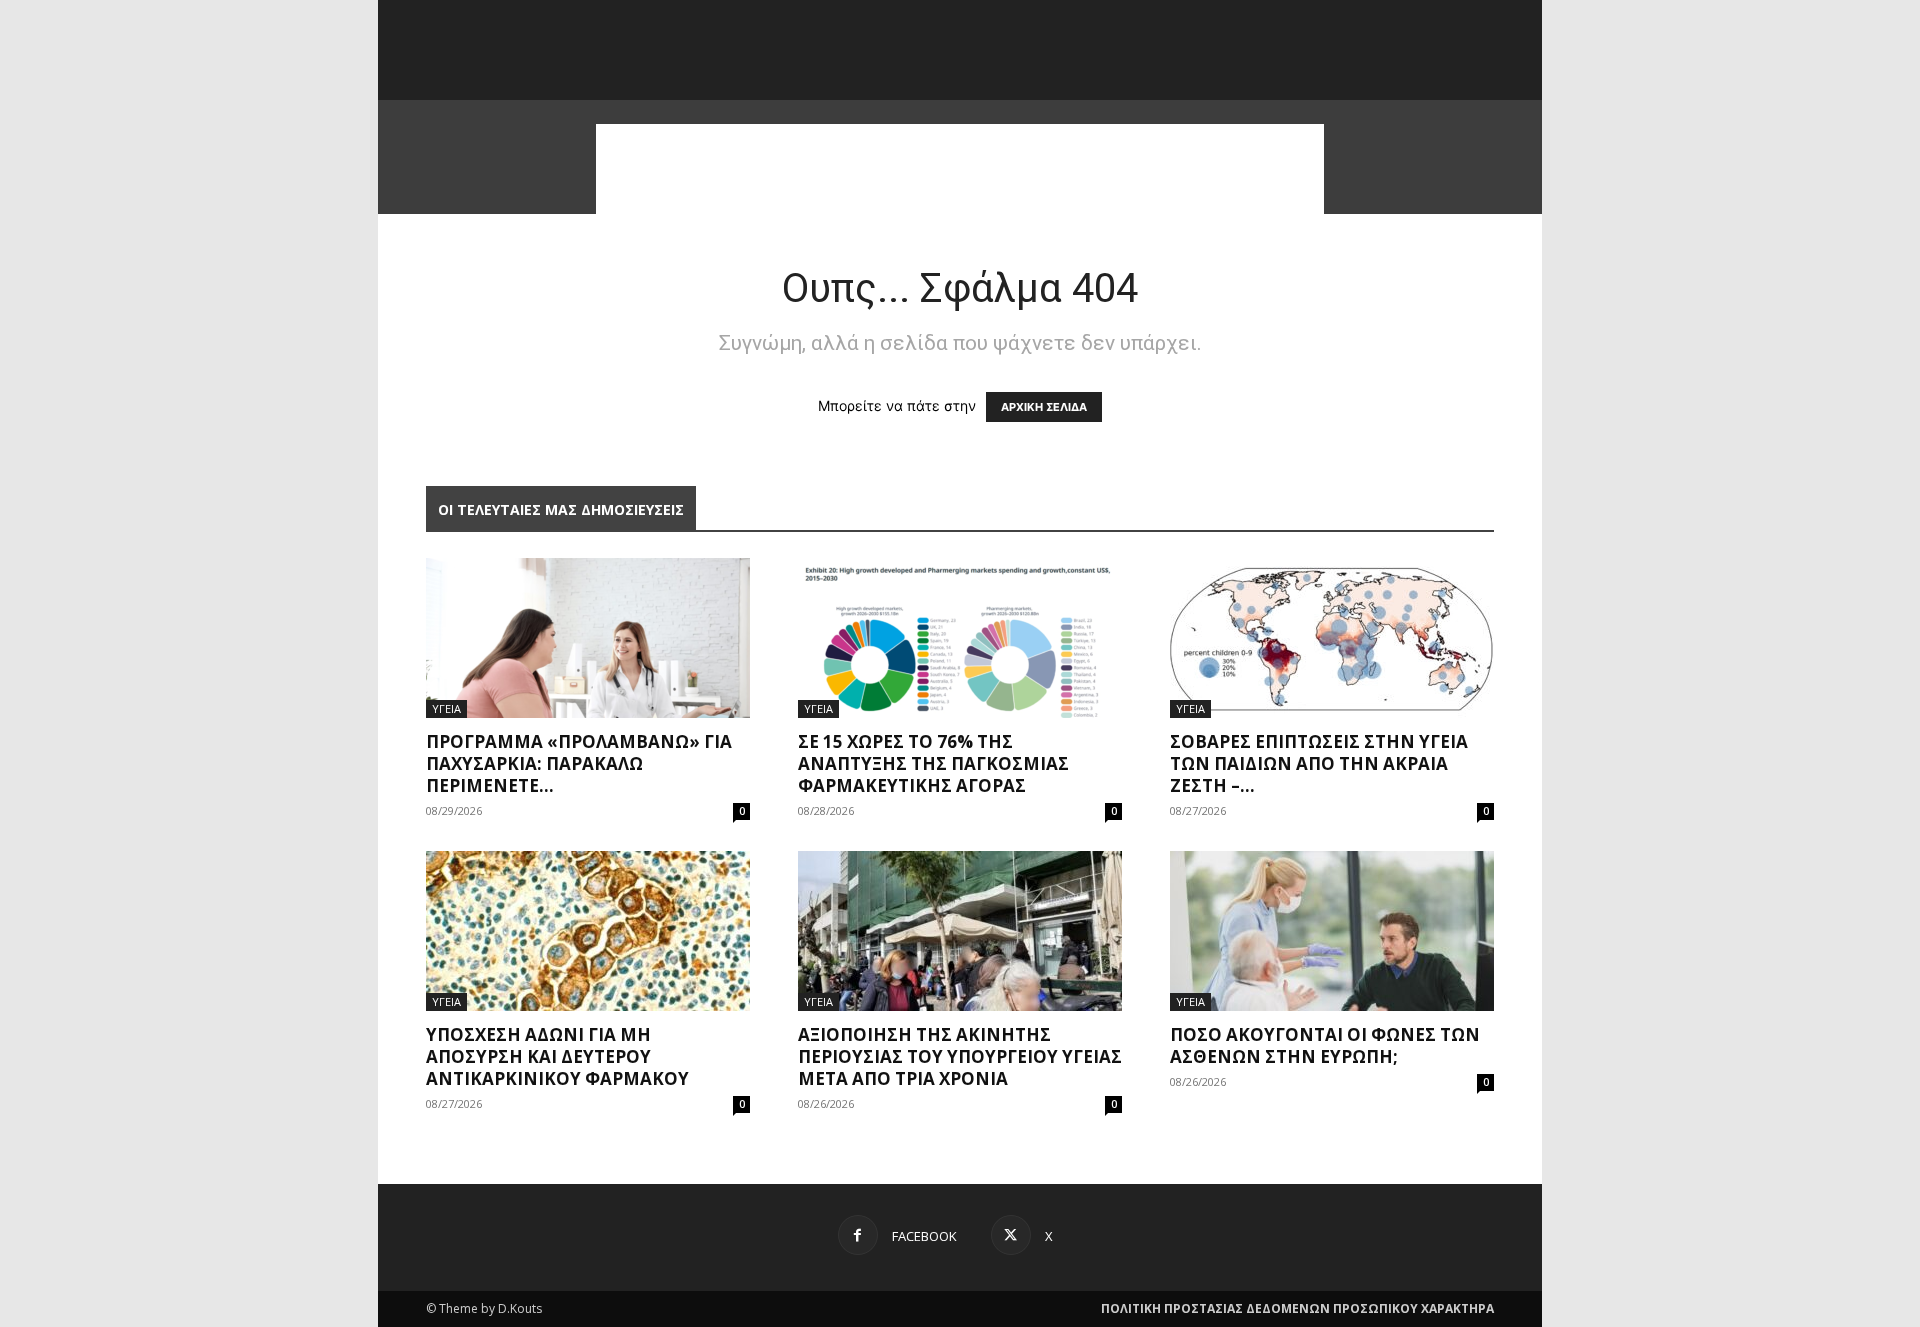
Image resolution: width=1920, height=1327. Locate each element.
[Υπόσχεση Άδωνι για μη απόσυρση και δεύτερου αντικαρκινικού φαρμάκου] (588, 931)
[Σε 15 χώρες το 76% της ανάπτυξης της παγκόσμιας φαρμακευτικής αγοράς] (960, 638)
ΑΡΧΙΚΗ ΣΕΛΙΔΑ (1044, 407)
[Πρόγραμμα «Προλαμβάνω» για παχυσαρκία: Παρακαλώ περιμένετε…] (588, 638)
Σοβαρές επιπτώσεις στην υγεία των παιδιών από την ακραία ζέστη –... (1319, 763)
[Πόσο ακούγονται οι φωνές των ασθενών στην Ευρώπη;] (1332, 931)
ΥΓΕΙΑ (446, 708)
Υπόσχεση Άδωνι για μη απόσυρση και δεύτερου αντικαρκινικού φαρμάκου (557, 1056)
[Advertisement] (960, 169)
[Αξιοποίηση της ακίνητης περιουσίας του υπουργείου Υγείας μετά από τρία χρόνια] (960, 931)
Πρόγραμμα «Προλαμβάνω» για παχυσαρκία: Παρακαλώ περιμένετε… (579, 763)
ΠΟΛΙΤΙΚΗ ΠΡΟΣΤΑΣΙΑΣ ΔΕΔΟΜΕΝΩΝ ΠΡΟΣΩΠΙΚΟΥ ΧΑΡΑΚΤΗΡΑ (1297, 1308)
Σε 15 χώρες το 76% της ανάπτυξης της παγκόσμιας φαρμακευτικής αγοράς (933, 763)
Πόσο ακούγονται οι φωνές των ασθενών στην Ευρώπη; (1325, 1045)
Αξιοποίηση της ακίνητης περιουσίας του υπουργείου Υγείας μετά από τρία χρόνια (960, 1056)
